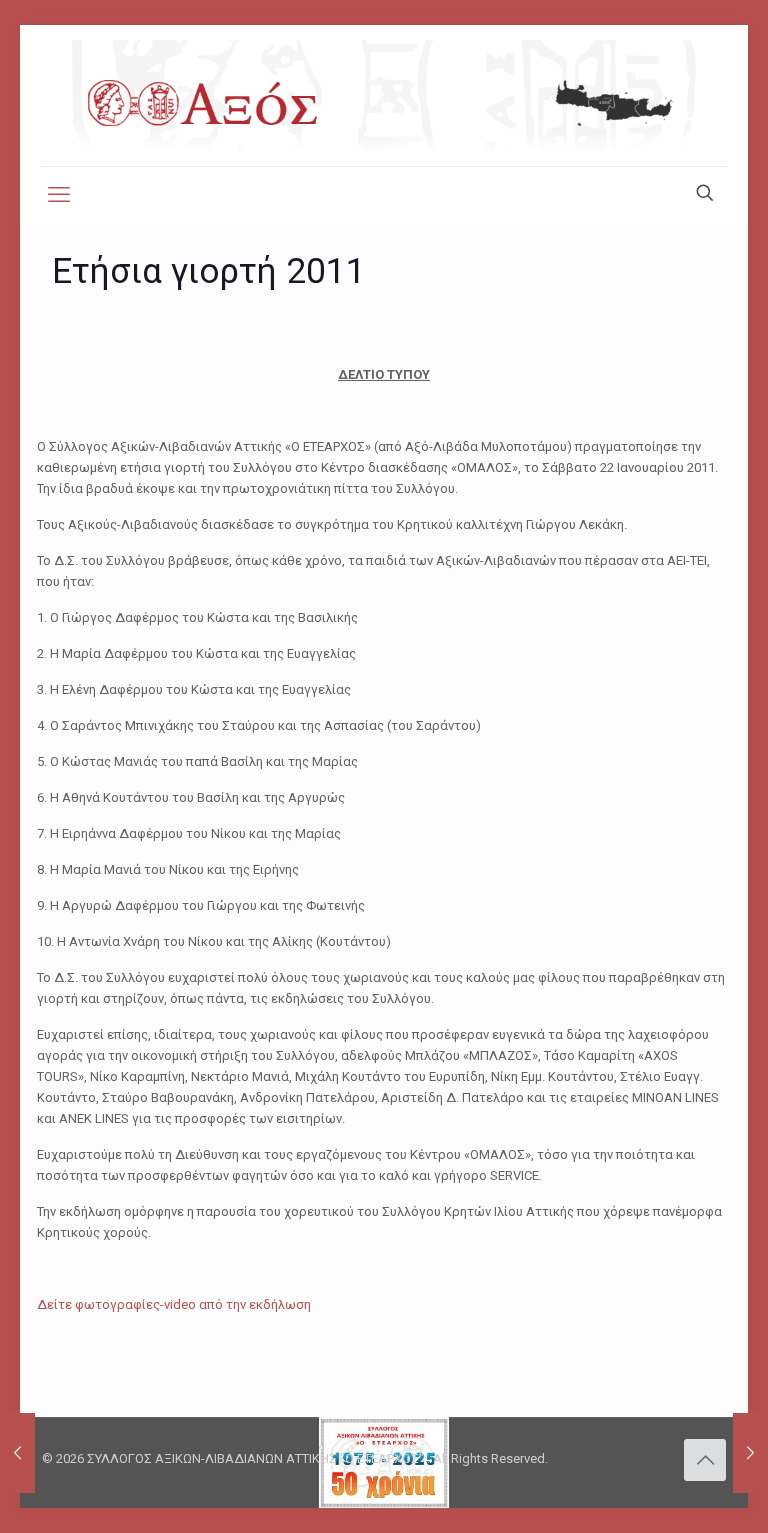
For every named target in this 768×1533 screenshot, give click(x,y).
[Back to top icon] (705, 1460)
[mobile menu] (59, 195)
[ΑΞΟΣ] (384, 95)
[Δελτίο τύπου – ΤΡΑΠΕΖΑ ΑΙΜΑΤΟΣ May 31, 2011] (750, 1453)
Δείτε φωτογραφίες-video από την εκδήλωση (174, 1304)
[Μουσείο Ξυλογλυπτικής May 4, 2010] (17, 1453)
